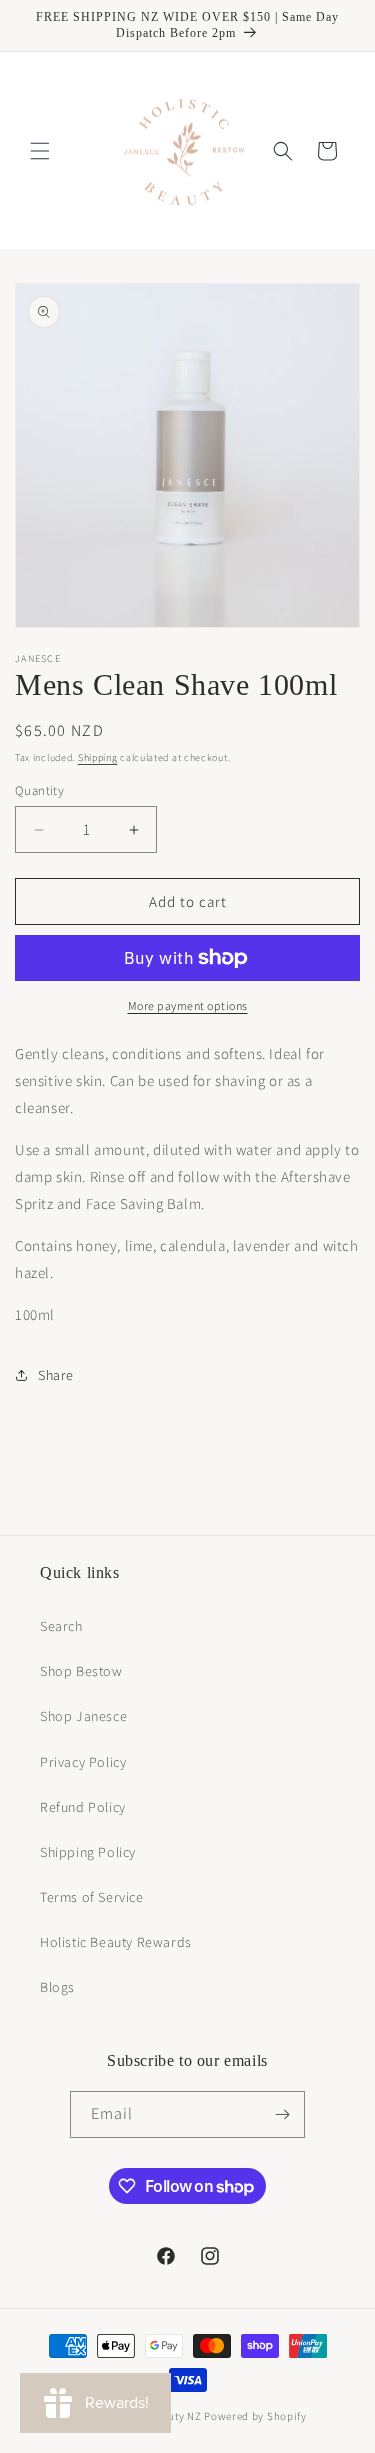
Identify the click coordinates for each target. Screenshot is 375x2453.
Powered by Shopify (255, 2416)
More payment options (188, 1005)
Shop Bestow (81, 1671)
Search (61, 1626)
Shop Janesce (83, 1716)
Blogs (57, 1987)
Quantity (39, 790)
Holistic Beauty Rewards (116, 1942)
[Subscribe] (282, 2114)
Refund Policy (83, 1807)
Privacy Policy (83, 1762)
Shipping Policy (88, 1852)
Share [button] (56, 1375)
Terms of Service (92, 1897)
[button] (40, 151)
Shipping (98, 757)
